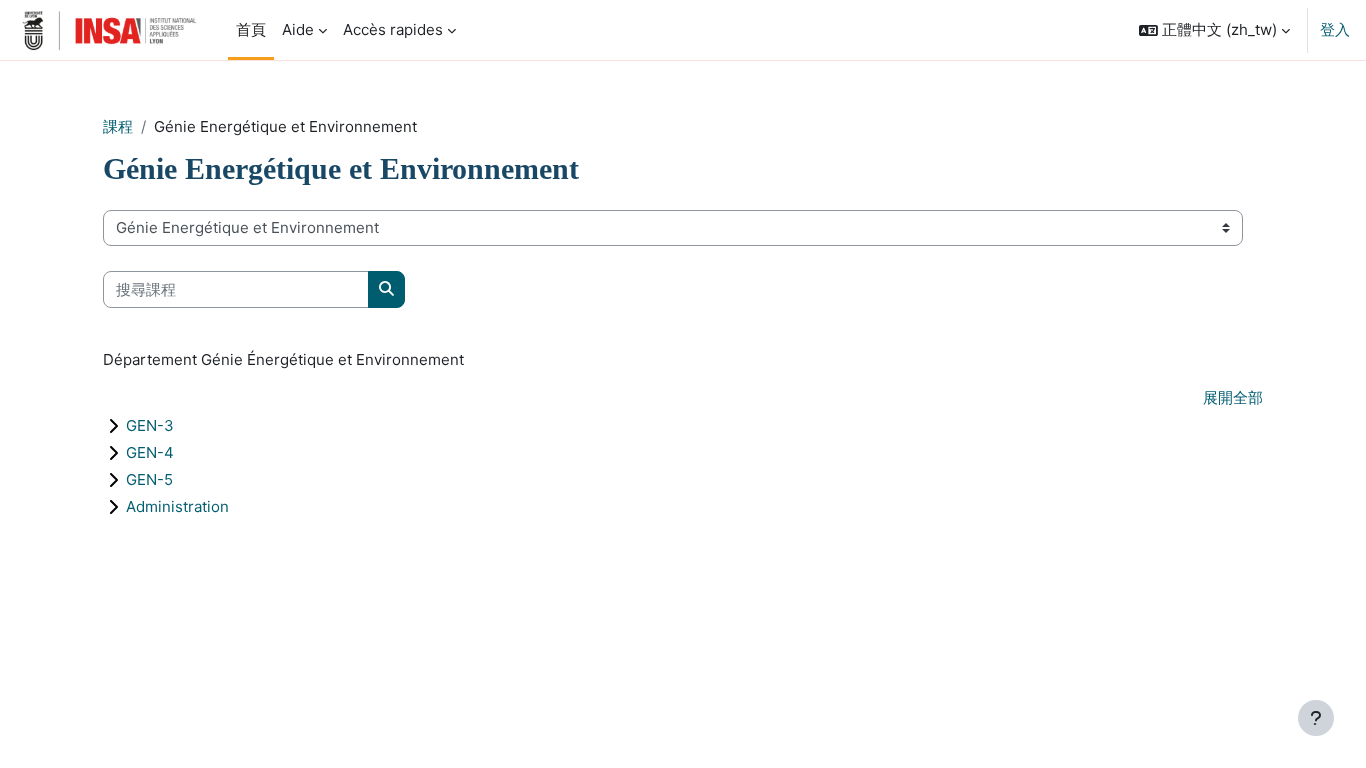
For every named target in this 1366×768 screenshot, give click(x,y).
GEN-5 (149, 479)
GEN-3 (150, 425)
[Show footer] (1316, 718)
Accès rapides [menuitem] (393, 29)
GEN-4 (150, 452)
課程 (118, 126)
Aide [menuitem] (298, 29)
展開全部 (1233, 397)
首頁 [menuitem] (251, 29)
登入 (1335, 29)
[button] (1214, 30)
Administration (177, 506)
